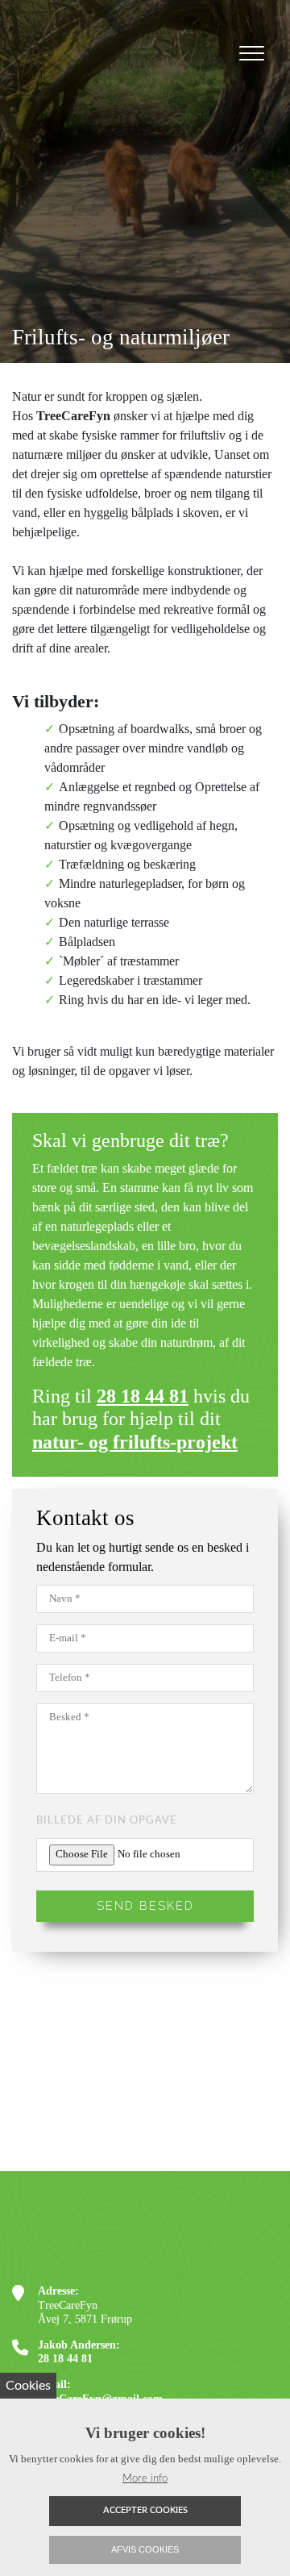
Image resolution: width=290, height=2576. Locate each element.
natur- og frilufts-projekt (135, 1442)
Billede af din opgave (107, 1820)
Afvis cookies (145, 2549)
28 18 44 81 (143, 1396)
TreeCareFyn (73, 416)
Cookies (28, 2386)
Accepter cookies (145, 2510)
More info (145, 2478)
